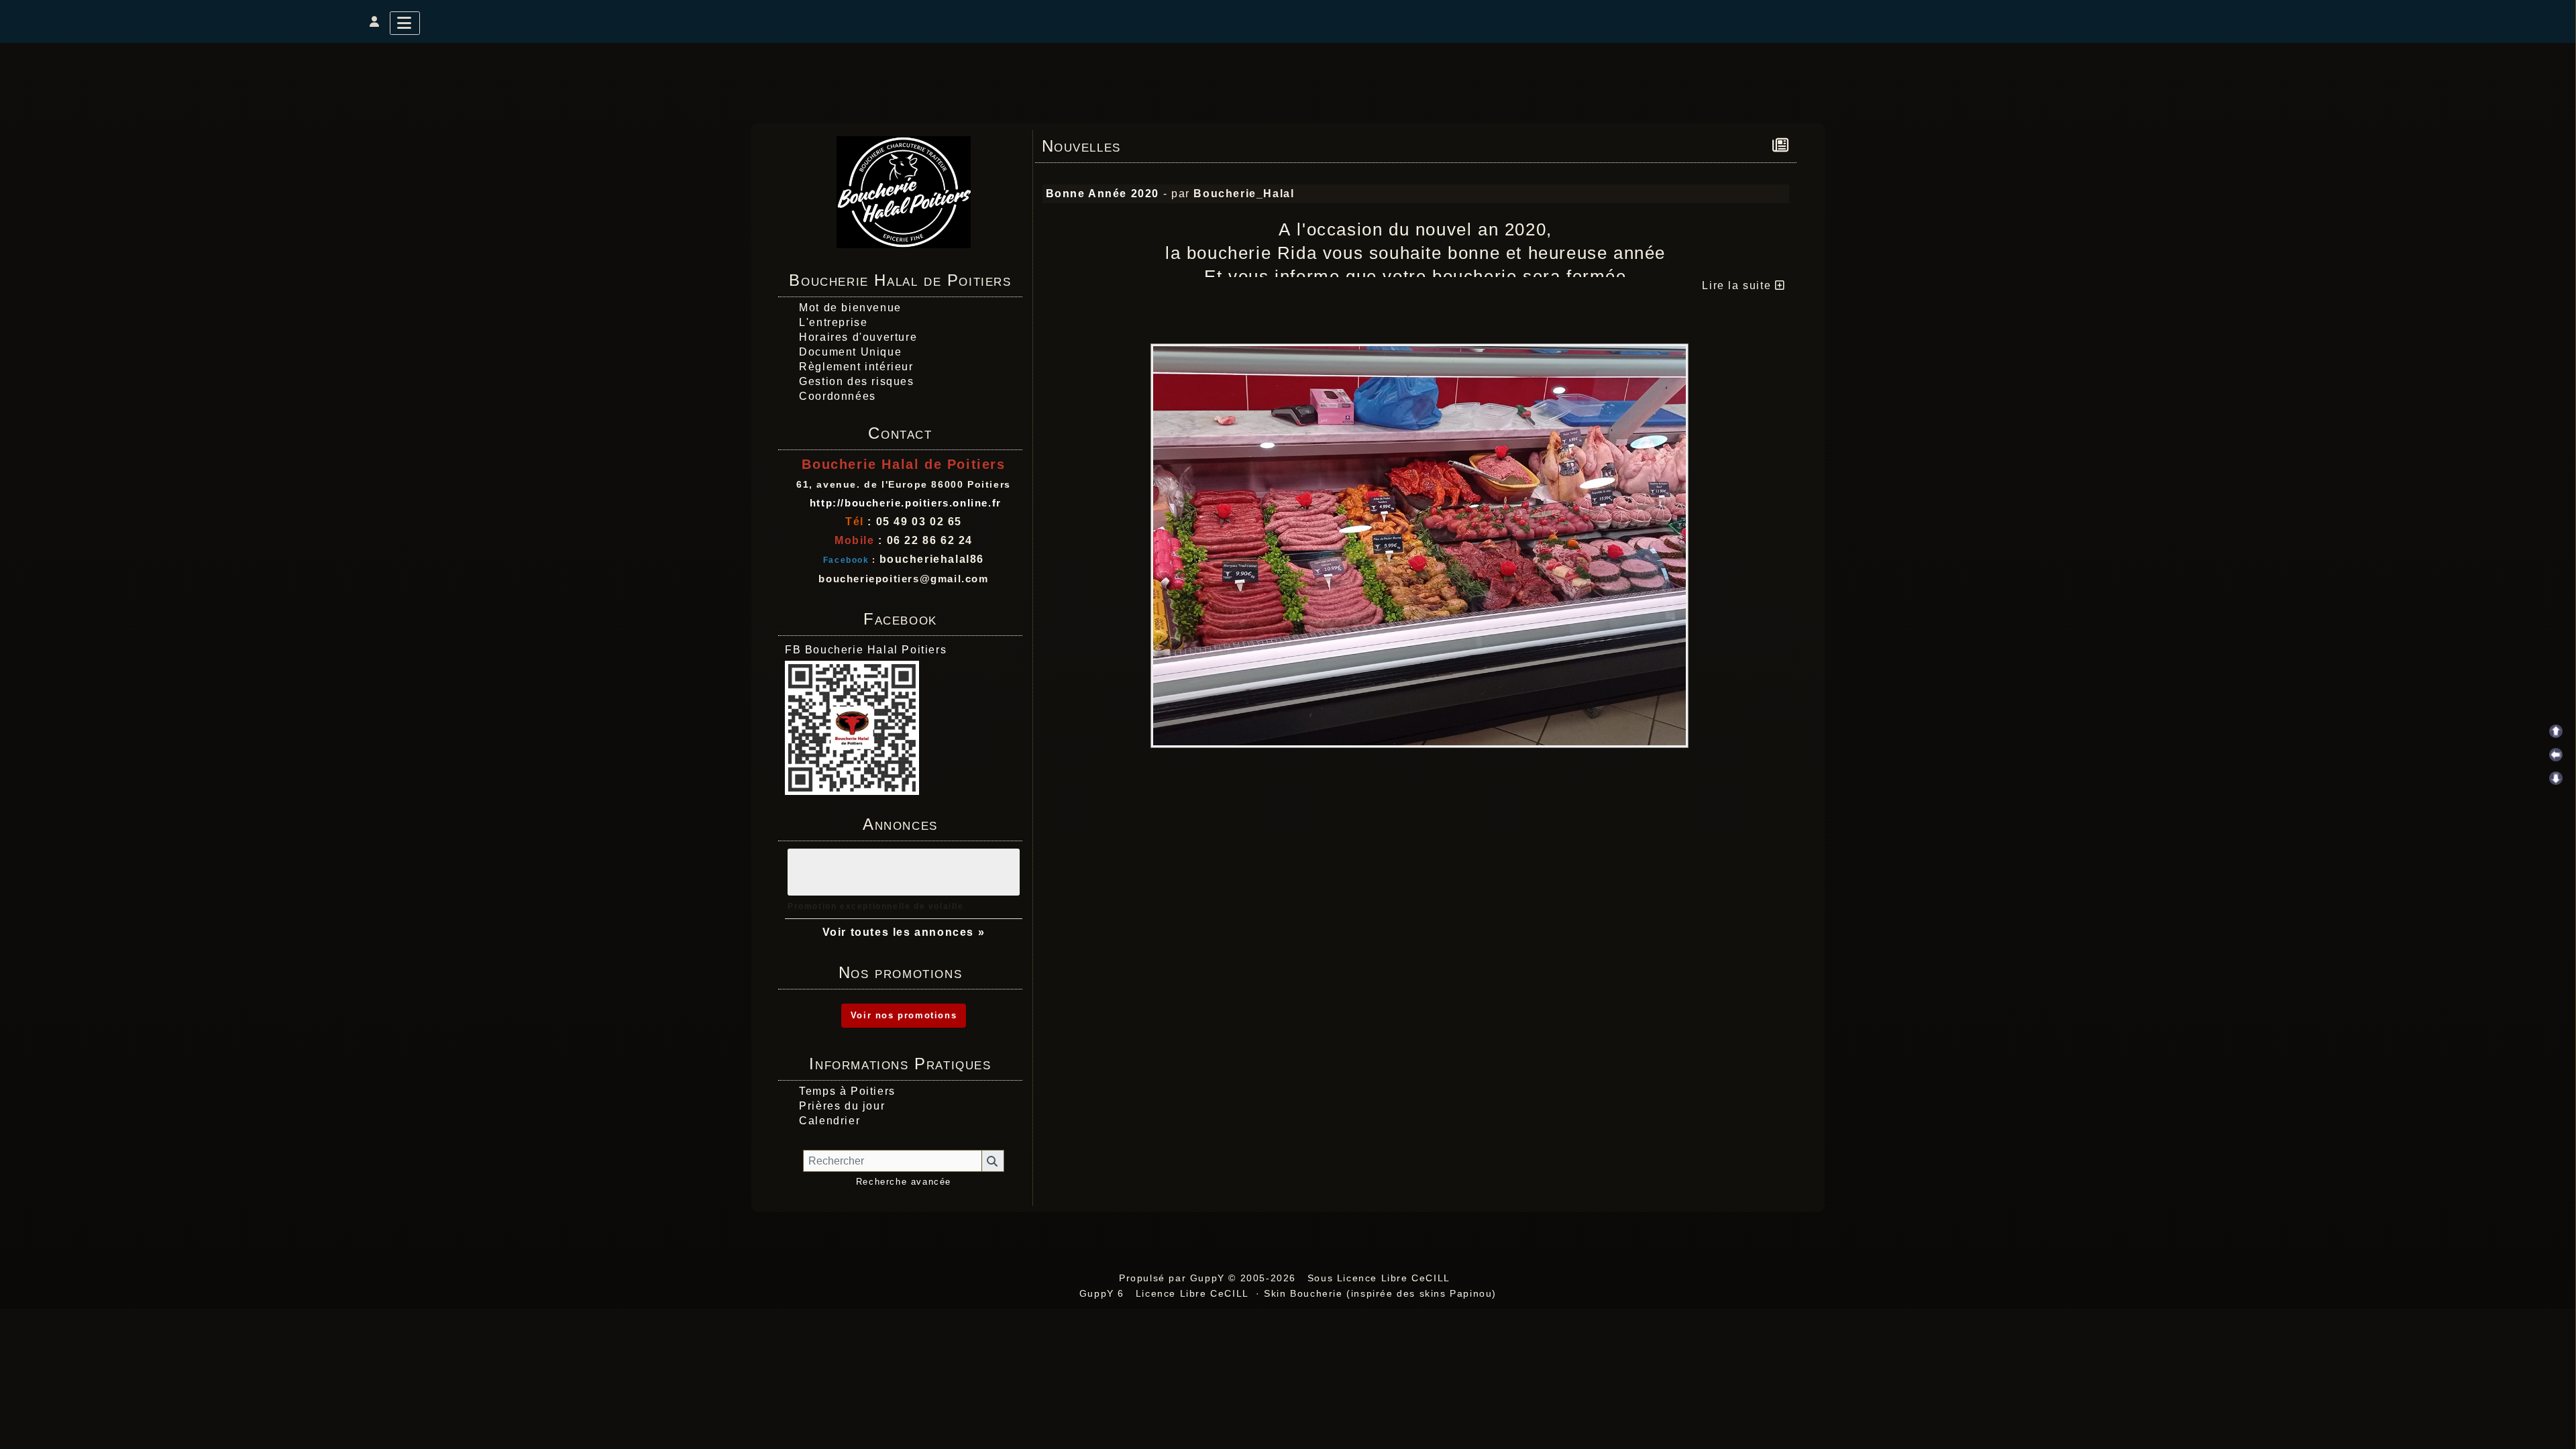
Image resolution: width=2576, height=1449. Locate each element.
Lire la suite (1738, 285)
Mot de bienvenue (850, 308)
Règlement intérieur (856, 367)
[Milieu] (2556, 755)
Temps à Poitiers (847, 1091)
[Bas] (2556, 778)
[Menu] (405, 23)
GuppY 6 (1106, 1293)
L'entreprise (833, 322)
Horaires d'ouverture (858, 337)
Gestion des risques (856, 381)
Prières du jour (842, 1106)
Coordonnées (838, 396)
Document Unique (850, 352)
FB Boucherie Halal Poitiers (866, 650)
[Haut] (2556, 731)
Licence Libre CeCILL (1192, 1293)
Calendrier (829, 1121)
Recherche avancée (904, 1182)
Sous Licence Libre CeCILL (1381, 1278)
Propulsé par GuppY (1174, 1278)
